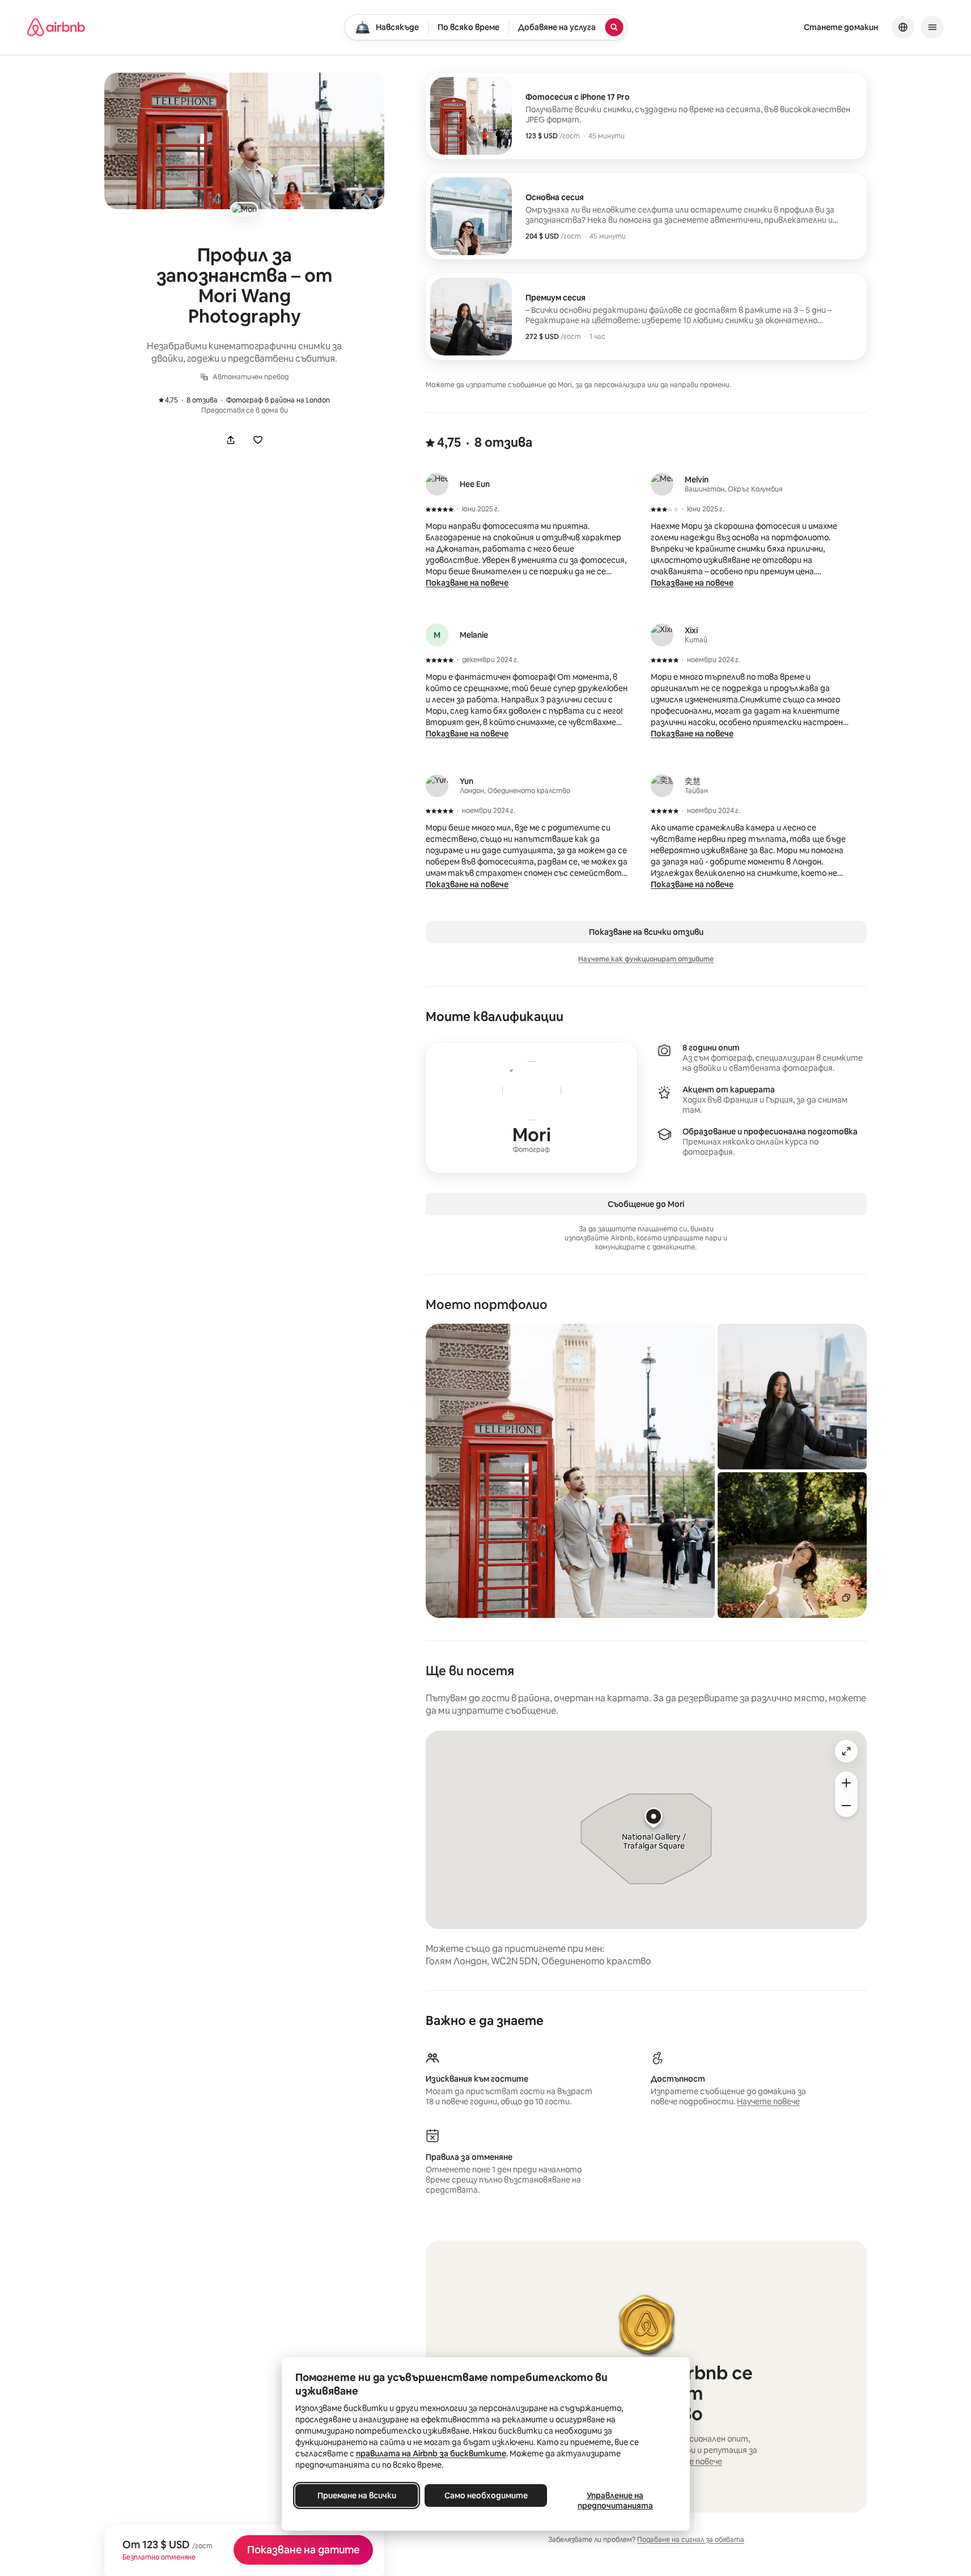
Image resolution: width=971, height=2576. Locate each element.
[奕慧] (662, 786)
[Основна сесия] (646, 216)
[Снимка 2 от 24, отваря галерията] (792, 1397)
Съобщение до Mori (646, 1204)
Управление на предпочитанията (615, 2501)
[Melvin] (662, 484)
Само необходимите (486, 2495)
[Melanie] (437, 635)
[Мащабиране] (846, 1783)
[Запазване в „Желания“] (258, 440)
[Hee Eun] (437, 484)
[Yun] (437, 786)
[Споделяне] (231, 440)
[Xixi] (662, 635)
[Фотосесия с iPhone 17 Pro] (646, 116)
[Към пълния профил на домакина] (531, 1108)
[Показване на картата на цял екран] (846, 1751)
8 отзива (194, 400)
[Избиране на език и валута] (903, 27)
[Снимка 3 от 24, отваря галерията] (792, 1545)
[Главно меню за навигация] (932, 27)
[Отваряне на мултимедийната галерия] (244, 141)
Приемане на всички (356, 2495)
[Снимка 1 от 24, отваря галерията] (570, 1471)
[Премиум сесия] (646, 317)
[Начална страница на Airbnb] (56, 27)
